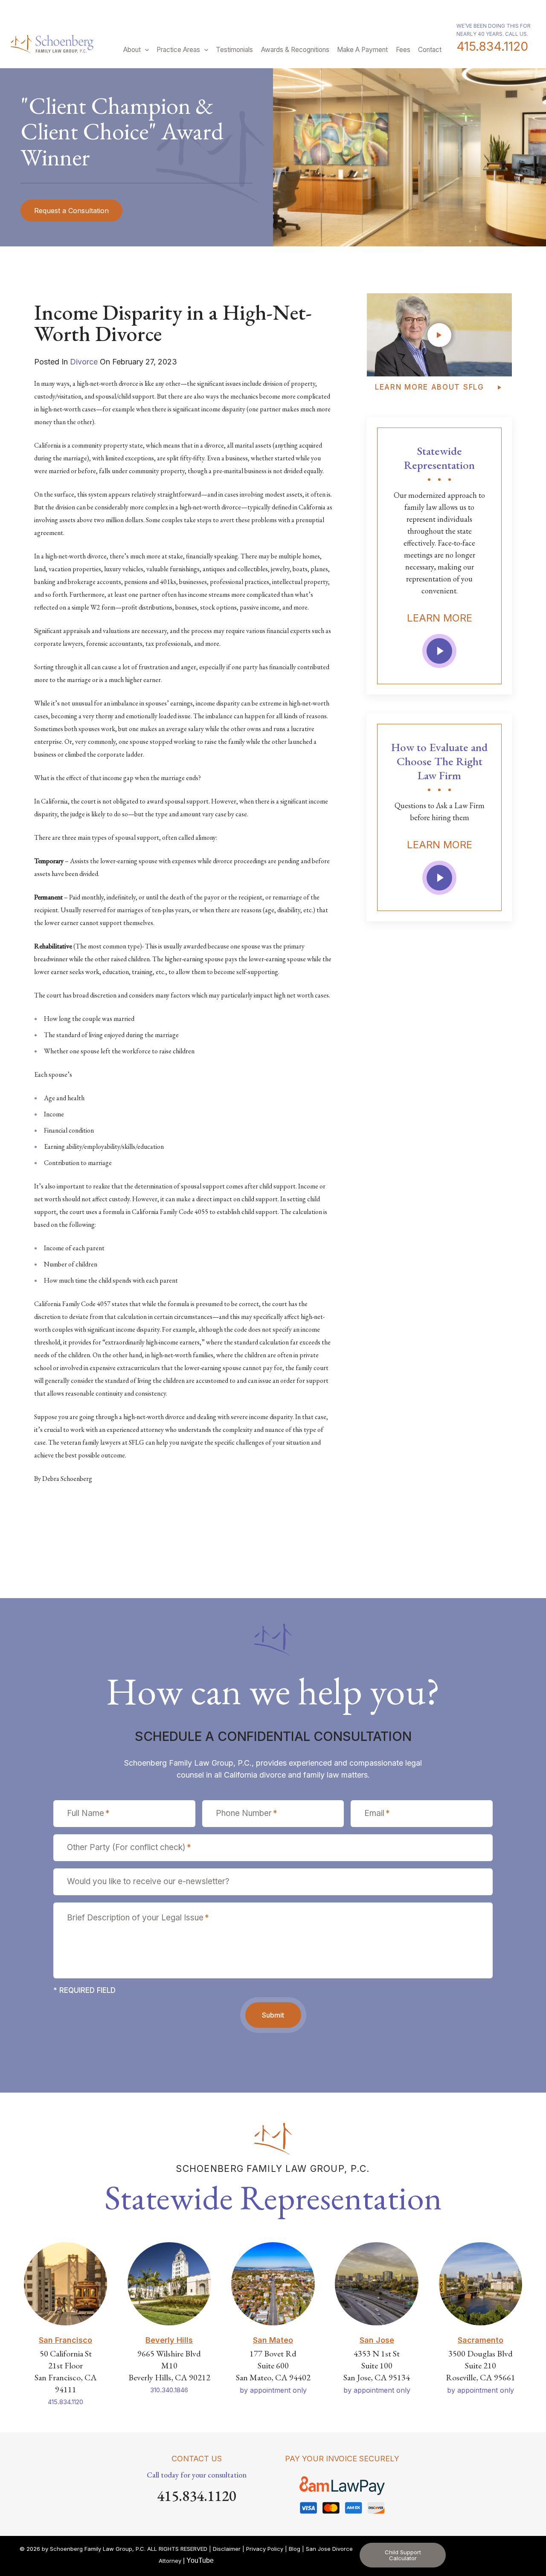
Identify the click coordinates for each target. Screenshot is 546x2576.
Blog (295, 2549)
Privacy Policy (265, 2549)
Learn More (440, 618)
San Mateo (273, 2340)
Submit (273, 2015)
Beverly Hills (169, 2340)
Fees (403, 50)
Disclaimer (227, 2549)
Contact (430, 50)
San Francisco (65, 2340)
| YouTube (198, 2560)
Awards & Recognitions (295, 50)
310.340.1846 (169, 2390)
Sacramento (481, 2340)
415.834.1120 (492, 46)
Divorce (84, 362)
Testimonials (234, 50)
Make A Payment (362, 50)
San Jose (377, 2340)
